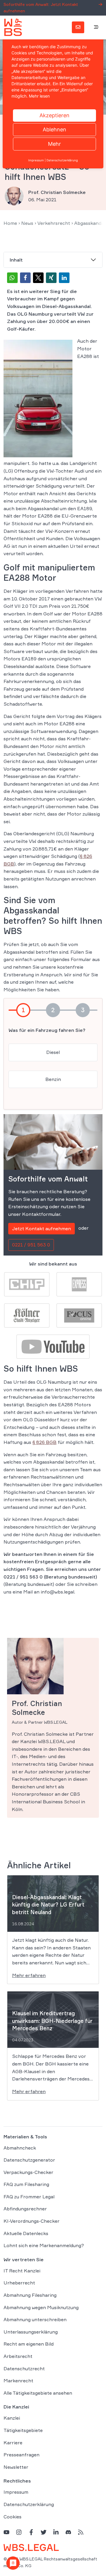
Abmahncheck (20, 2148)
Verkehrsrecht (54, 223)
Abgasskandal (90, 223)
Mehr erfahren (29, 1975)
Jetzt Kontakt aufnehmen (42, 1228)
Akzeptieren (54, 115)
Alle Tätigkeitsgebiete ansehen (38, 2393)
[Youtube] (53, 1346)
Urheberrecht (19, 2283)
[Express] (79, 1284)
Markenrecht (18, 2381)
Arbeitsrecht (18, 2356)
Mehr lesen (39, 96)
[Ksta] (27, 1315)
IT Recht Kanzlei (22, 2271)
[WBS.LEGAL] (13, 27)
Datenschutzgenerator (29, 2160)
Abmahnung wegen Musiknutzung (41, 2307)
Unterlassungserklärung (31, 2332)
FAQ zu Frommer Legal (29, 2197)
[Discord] (68, 2532)
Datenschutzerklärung (29, 2504)
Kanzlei (12, 2418)
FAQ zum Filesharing (26, 2184)
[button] (12, 278)
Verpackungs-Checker (28, 2172)
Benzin (53, 1079)
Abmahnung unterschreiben (35, 2319)
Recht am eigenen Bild (29, 2344)
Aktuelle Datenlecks (26, 2233)
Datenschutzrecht (24, 2369)
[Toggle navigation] (96, 27)
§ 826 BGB (44, 1442)
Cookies (13, 2517)
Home (10, 223)
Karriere (13, 2443)
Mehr (54, 144)
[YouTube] (6, 2532)
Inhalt (16, 260)
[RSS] (81, 2532)
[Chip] (27, 1284)
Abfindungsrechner (25, 2209)
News (27, 223)
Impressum (16, 2492)
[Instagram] (19, 2532)
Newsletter (16, 2467)
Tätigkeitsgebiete (23, 2430)
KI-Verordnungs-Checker (32, 2221)
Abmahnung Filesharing (30, 2295)
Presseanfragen (21, 2455)
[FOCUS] (79, 1315)
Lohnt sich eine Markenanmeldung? (44, 2245)
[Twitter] (44, 2532)
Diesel (53, 1052)
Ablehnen (54, 129)
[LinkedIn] (56, 2532)
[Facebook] (31, 2532)
